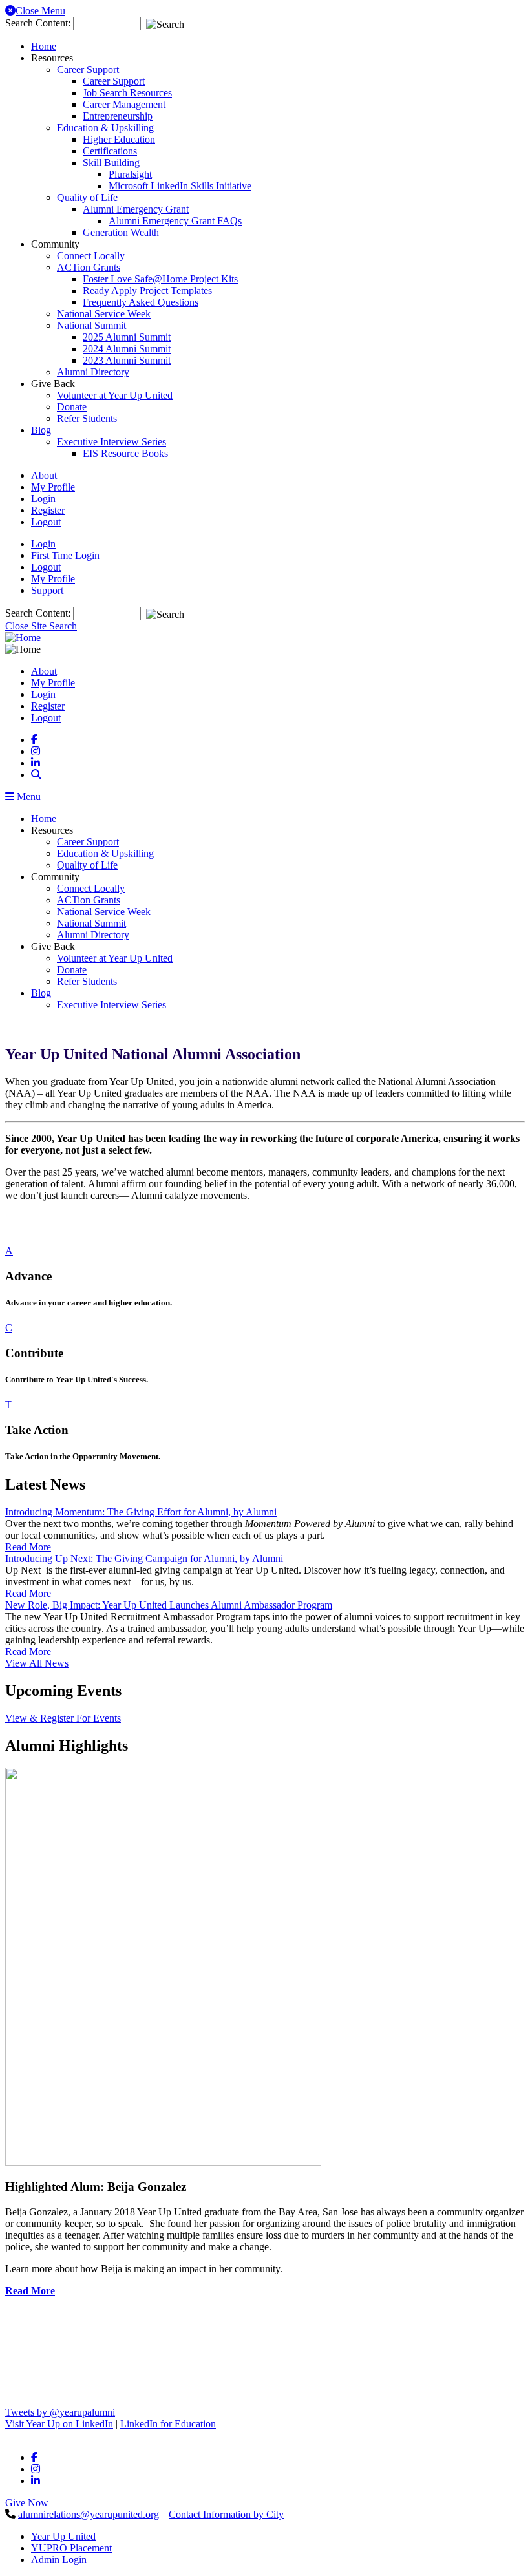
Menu (27, 797)
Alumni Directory (93, 372)
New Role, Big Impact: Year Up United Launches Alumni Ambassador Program (169, 1605)
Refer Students (87, 418)
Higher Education (119, 139)
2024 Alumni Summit (127, 349)
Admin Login (59, 2560)
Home (44, 46)
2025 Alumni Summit (127, 337)
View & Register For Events (63, 1718)
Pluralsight (130, 174)
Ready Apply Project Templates (147, 290)
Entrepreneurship (118, 116)
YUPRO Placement (71, 2548)
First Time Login (65, 555)
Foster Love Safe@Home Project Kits (160, 279)
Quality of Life (87, 197)
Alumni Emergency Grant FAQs (175, 221)
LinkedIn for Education (168, 2424)
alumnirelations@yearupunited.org (89, 2514)
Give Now (27, 2503)
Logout (46, 522)
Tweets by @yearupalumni (60, 2412)
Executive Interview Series (111, 442)
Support (47, 590)
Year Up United (63, 2536)
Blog (41, 430)
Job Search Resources (127, 93)
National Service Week (104, 314)
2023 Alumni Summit (127, 360)
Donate (72, 407)
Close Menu (40, 11)
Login (43, 499)
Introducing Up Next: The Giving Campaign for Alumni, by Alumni (144, 1558)
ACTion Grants (89, 267)
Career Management (124, 104)
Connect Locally (91, 256)
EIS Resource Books (125, 453)
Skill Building (111, 163)
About (44, 475)
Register (48, 510)
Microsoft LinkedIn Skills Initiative (180, 186)
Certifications (110, 151)
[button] (36, 775)
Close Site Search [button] (41, 626)
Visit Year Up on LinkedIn (59, 2424)
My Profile (53, 487)
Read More (30, 2291)
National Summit (91, 325)
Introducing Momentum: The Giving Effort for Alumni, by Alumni (141, 1512)
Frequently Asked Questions (141, 302)
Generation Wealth (121, 232)
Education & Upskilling (105, 128)
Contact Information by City (226, 2514)
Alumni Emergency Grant (136, 209)
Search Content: (39, 23)
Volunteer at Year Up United (115, 395)
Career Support (88, 69)
